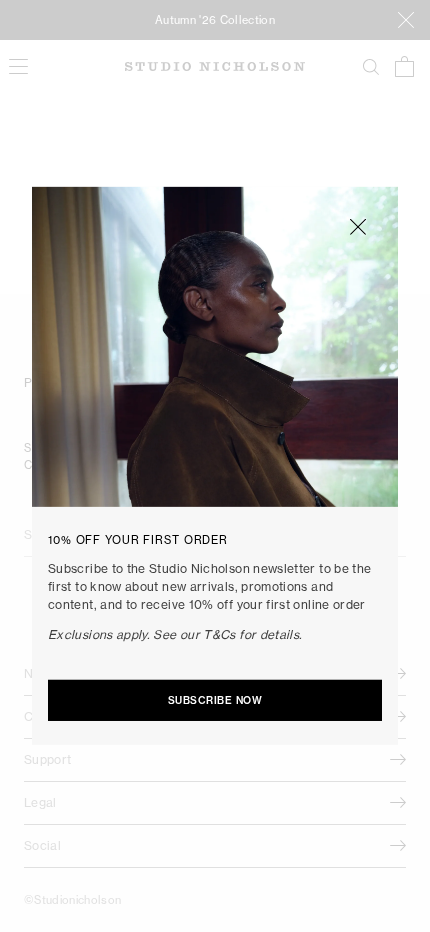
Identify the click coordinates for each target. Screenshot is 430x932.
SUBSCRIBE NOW (215, 700)
